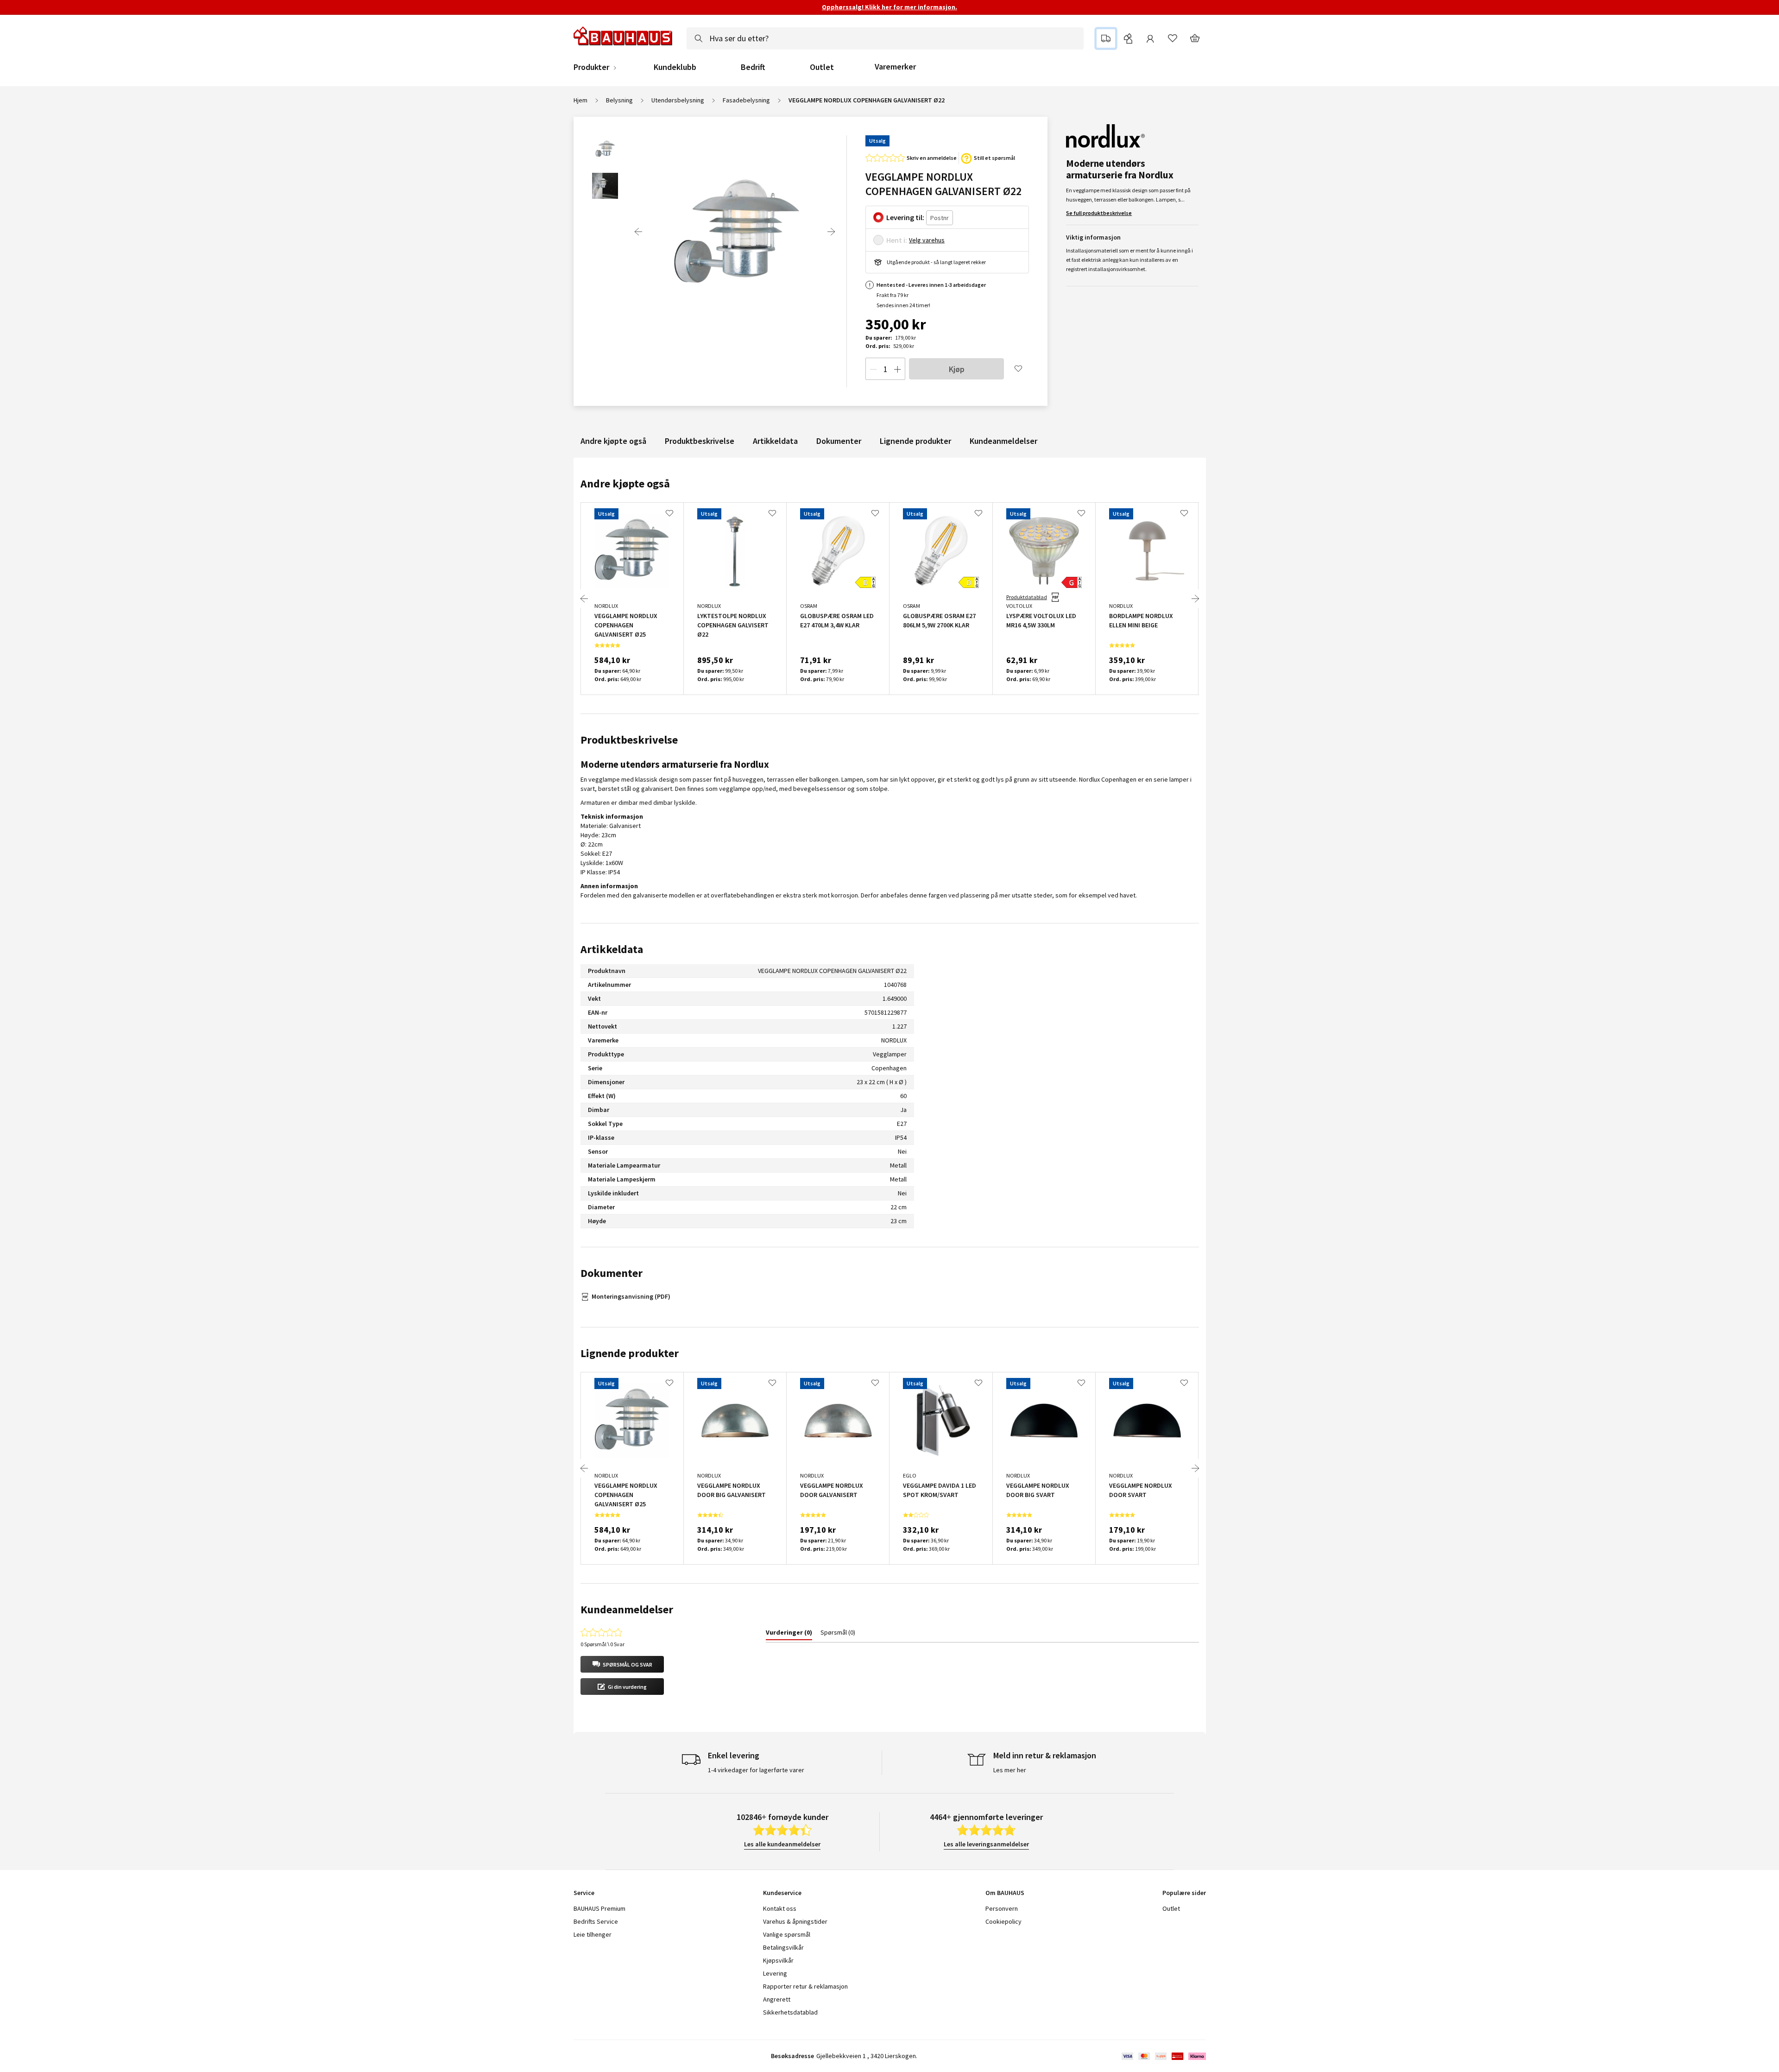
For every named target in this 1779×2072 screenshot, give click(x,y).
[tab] (789, 1634)
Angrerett (777, 1999)
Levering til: (905, 217)
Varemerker (895, 66)
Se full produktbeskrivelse (1099, 213)
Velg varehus (927, 240)
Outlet (822, 67)
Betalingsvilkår (783, 1947)
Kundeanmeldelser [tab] (627, 1609)
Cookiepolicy (1003, 1921)
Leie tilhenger (593, 1934)
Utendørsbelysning (678, 100)
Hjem (580, 100)
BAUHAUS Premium (599, 1908)
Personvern (1002, 1908)
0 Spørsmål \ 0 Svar (602, 1644)
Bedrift (753, 67)
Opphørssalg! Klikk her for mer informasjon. (889, 7)
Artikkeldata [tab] (612, 949)
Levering (775, 1973)
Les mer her (1010, 1770)
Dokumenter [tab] (612, 1273)
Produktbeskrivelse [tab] (629, 740)
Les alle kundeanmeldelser (782, 1844)
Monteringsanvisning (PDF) (631, 1296)
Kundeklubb (675, 67)
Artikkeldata (775, 441)
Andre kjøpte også (613, 441)
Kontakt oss (780, 1908)
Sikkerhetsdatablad (790, 2012)
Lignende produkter (915, 441)
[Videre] (831, 232)
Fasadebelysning (746, 100)
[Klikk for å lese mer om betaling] (1163, 2056)
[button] (622, 1664)
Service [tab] (584, 1893)
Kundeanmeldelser (1003, 441)
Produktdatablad (1027, 597)
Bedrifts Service (596, 1921)
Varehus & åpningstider (795, 1921)
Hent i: (897, 240)
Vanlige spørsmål (787, 1934)
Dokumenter (839, 441)
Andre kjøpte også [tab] (625, 483)
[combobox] (885, 38)
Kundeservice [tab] (782, 1893)
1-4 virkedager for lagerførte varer (756, 1770)
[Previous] (638, 232)
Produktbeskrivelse (700, 441)
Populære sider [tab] (1184, 1893)
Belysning (619, 100)
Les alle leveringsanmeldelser (986, 1844)
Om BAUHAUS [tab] (1005, 1893)
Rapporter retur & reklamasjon (805, 1986)
